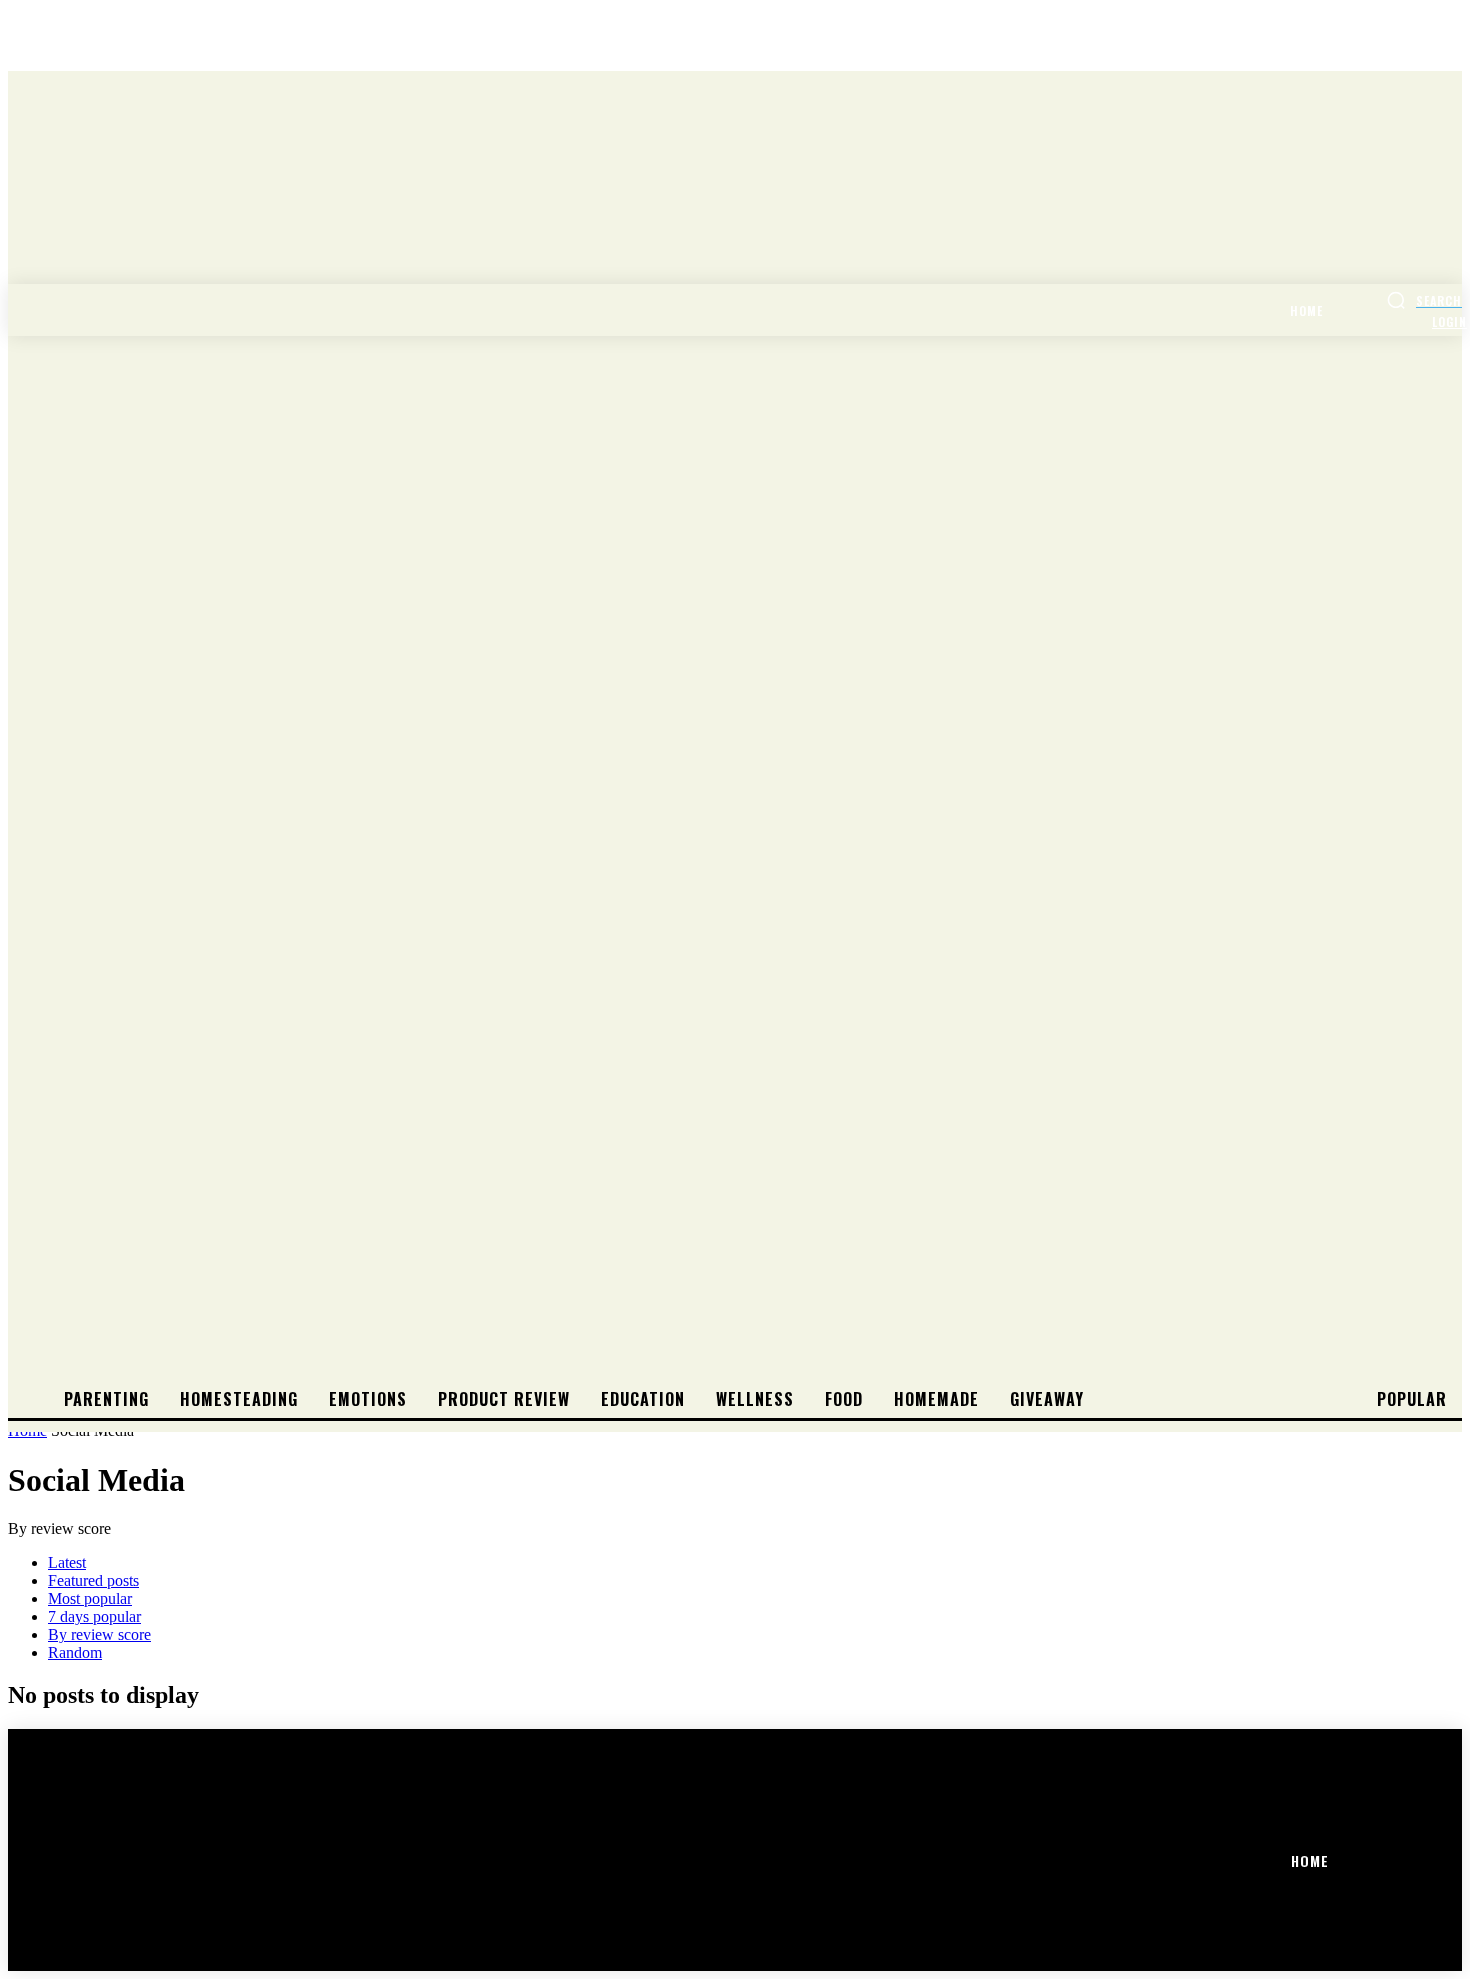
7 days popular (94, 1616)
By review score (99, 1634)
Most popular (90, 1598)
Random (75, 1652)
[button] (1424, 300)
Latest (67, 1562)
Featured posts (93, 1580)
